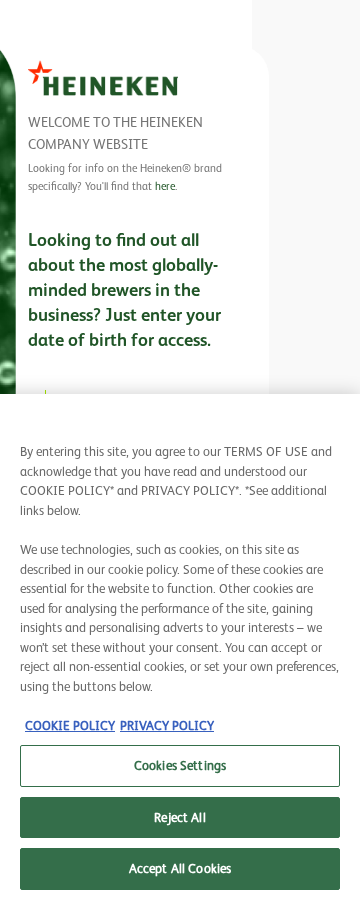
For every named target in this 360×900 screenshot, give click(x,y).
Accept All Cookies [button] (180, 868)
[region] (180, 647)
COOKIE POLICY (70, 725)
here (165, 186)
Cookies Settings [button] (180, 765)
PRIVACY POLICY (167, 725)
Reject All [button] (179, 817)
